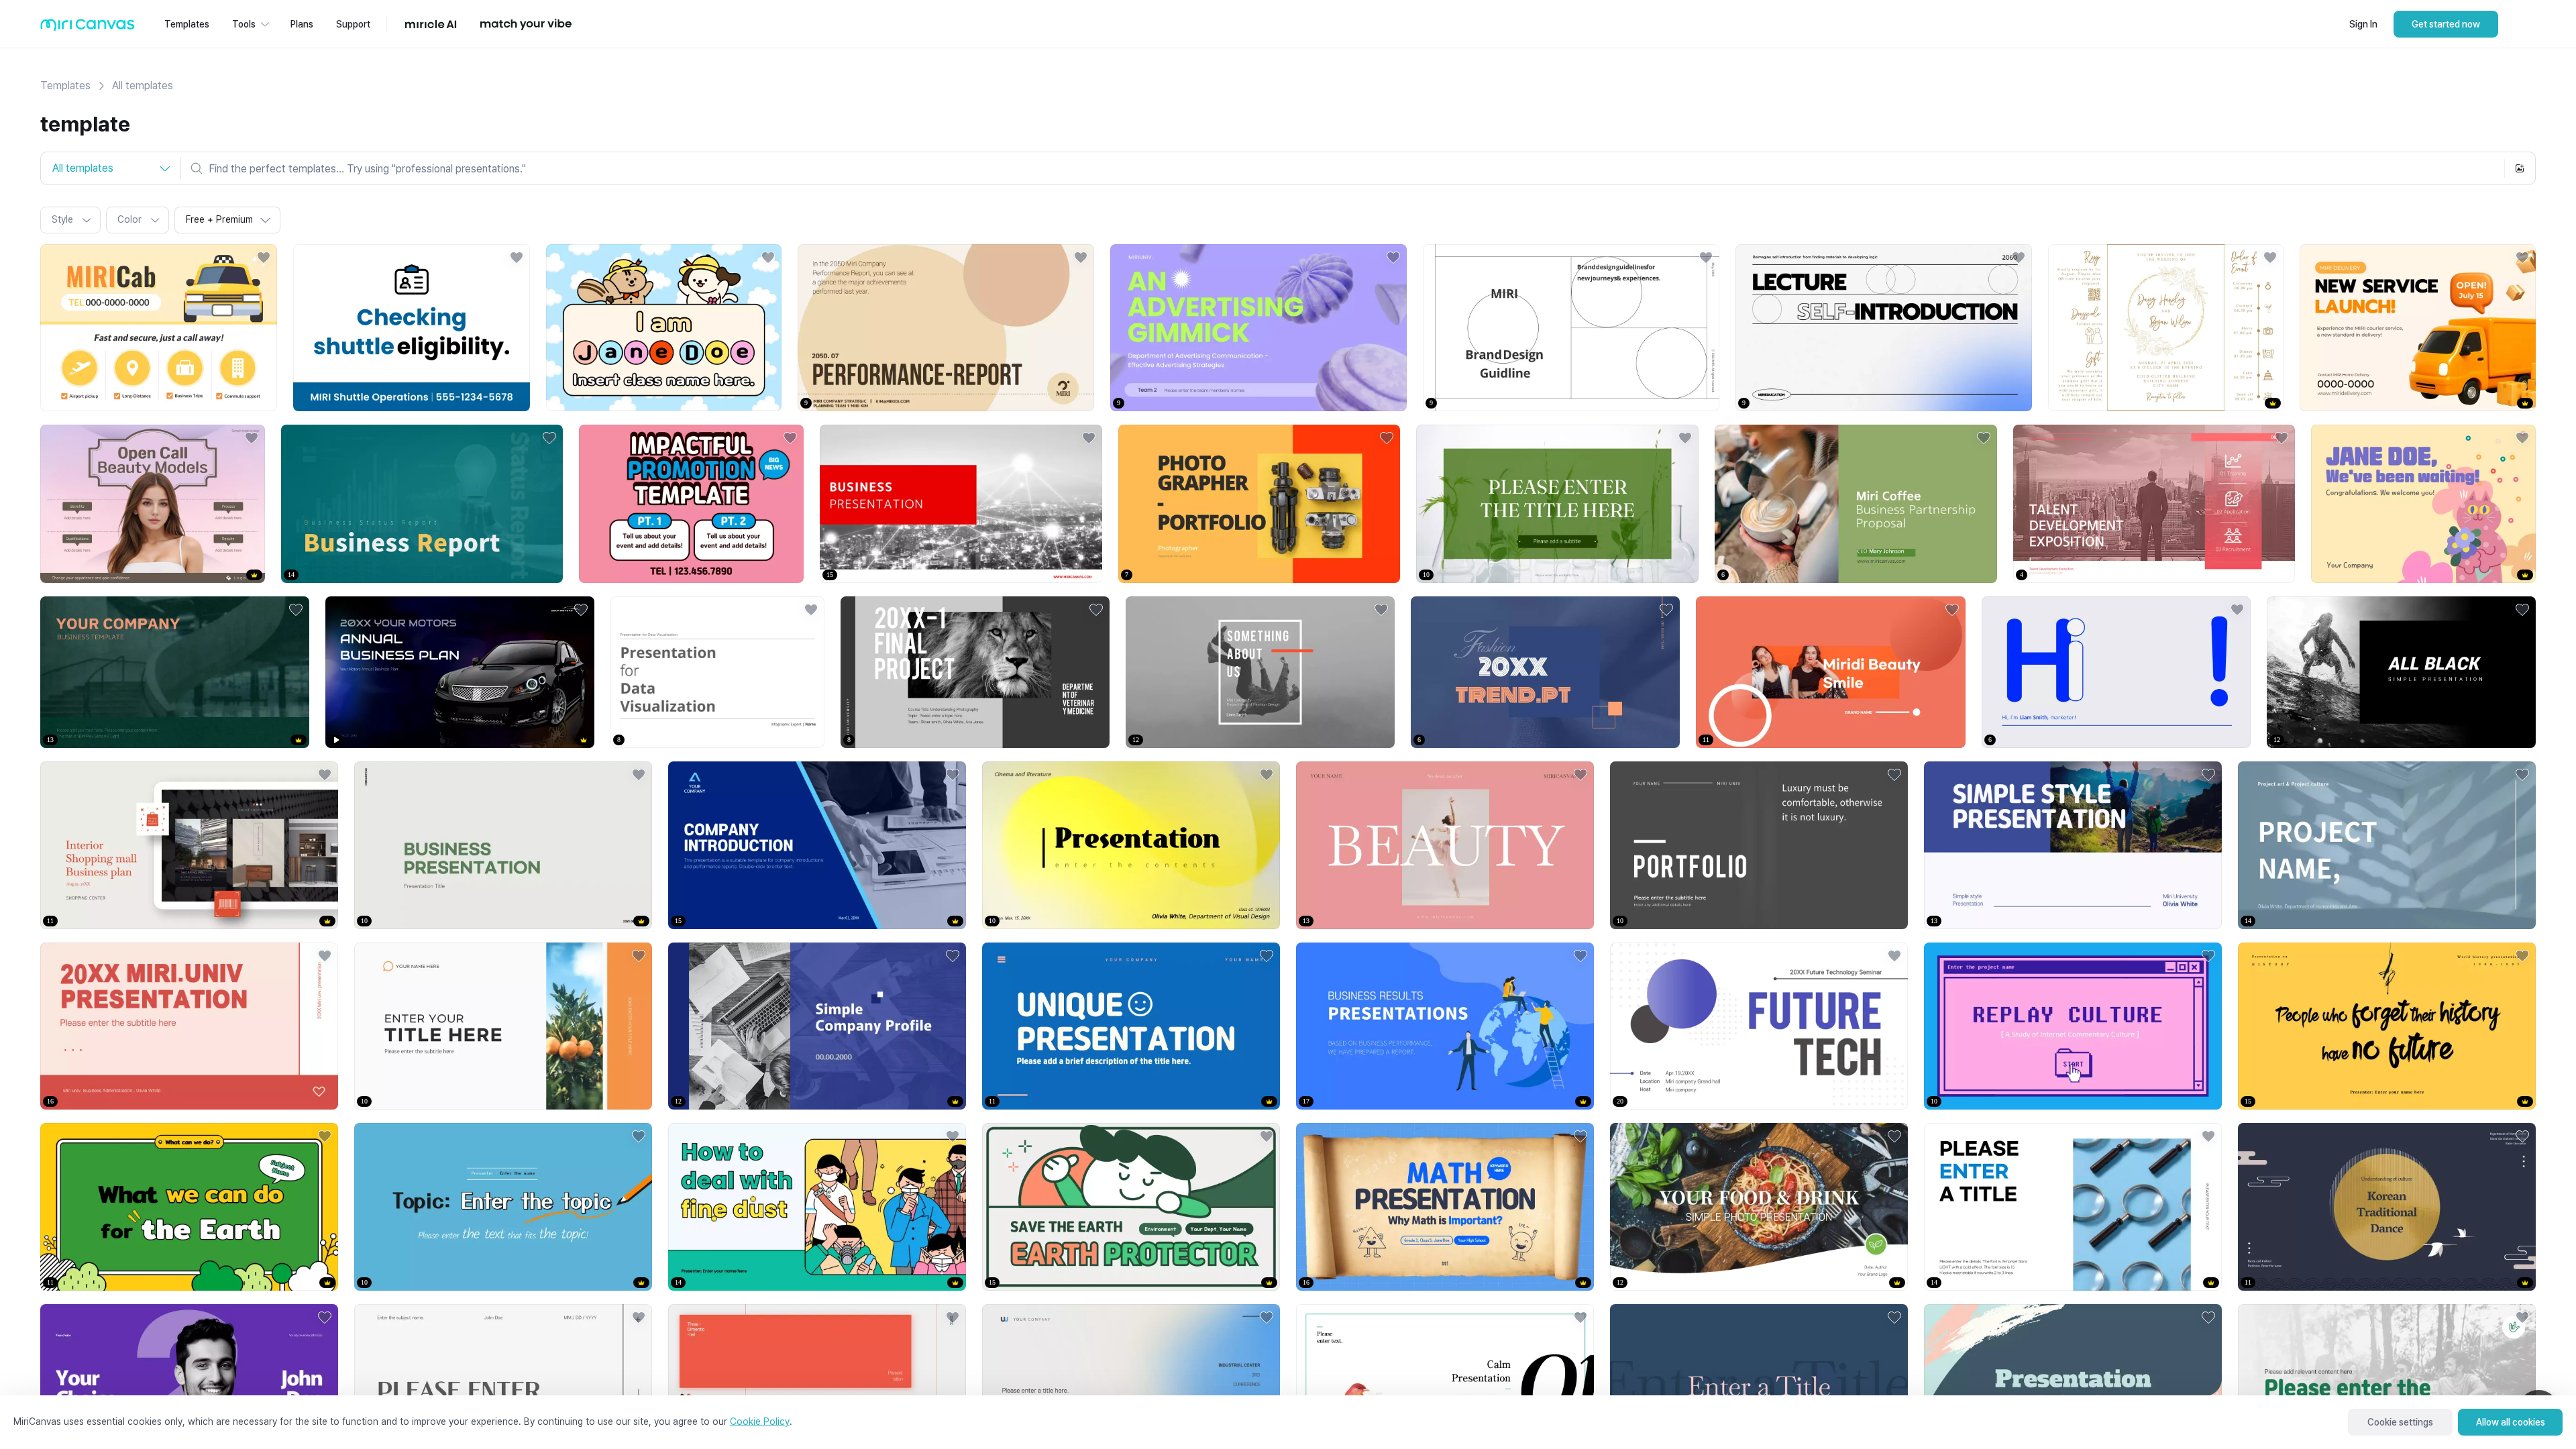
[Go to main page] (88, 28)
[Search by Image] (2520, 168)
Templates (65, 86)
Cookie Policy (760, 1421)
